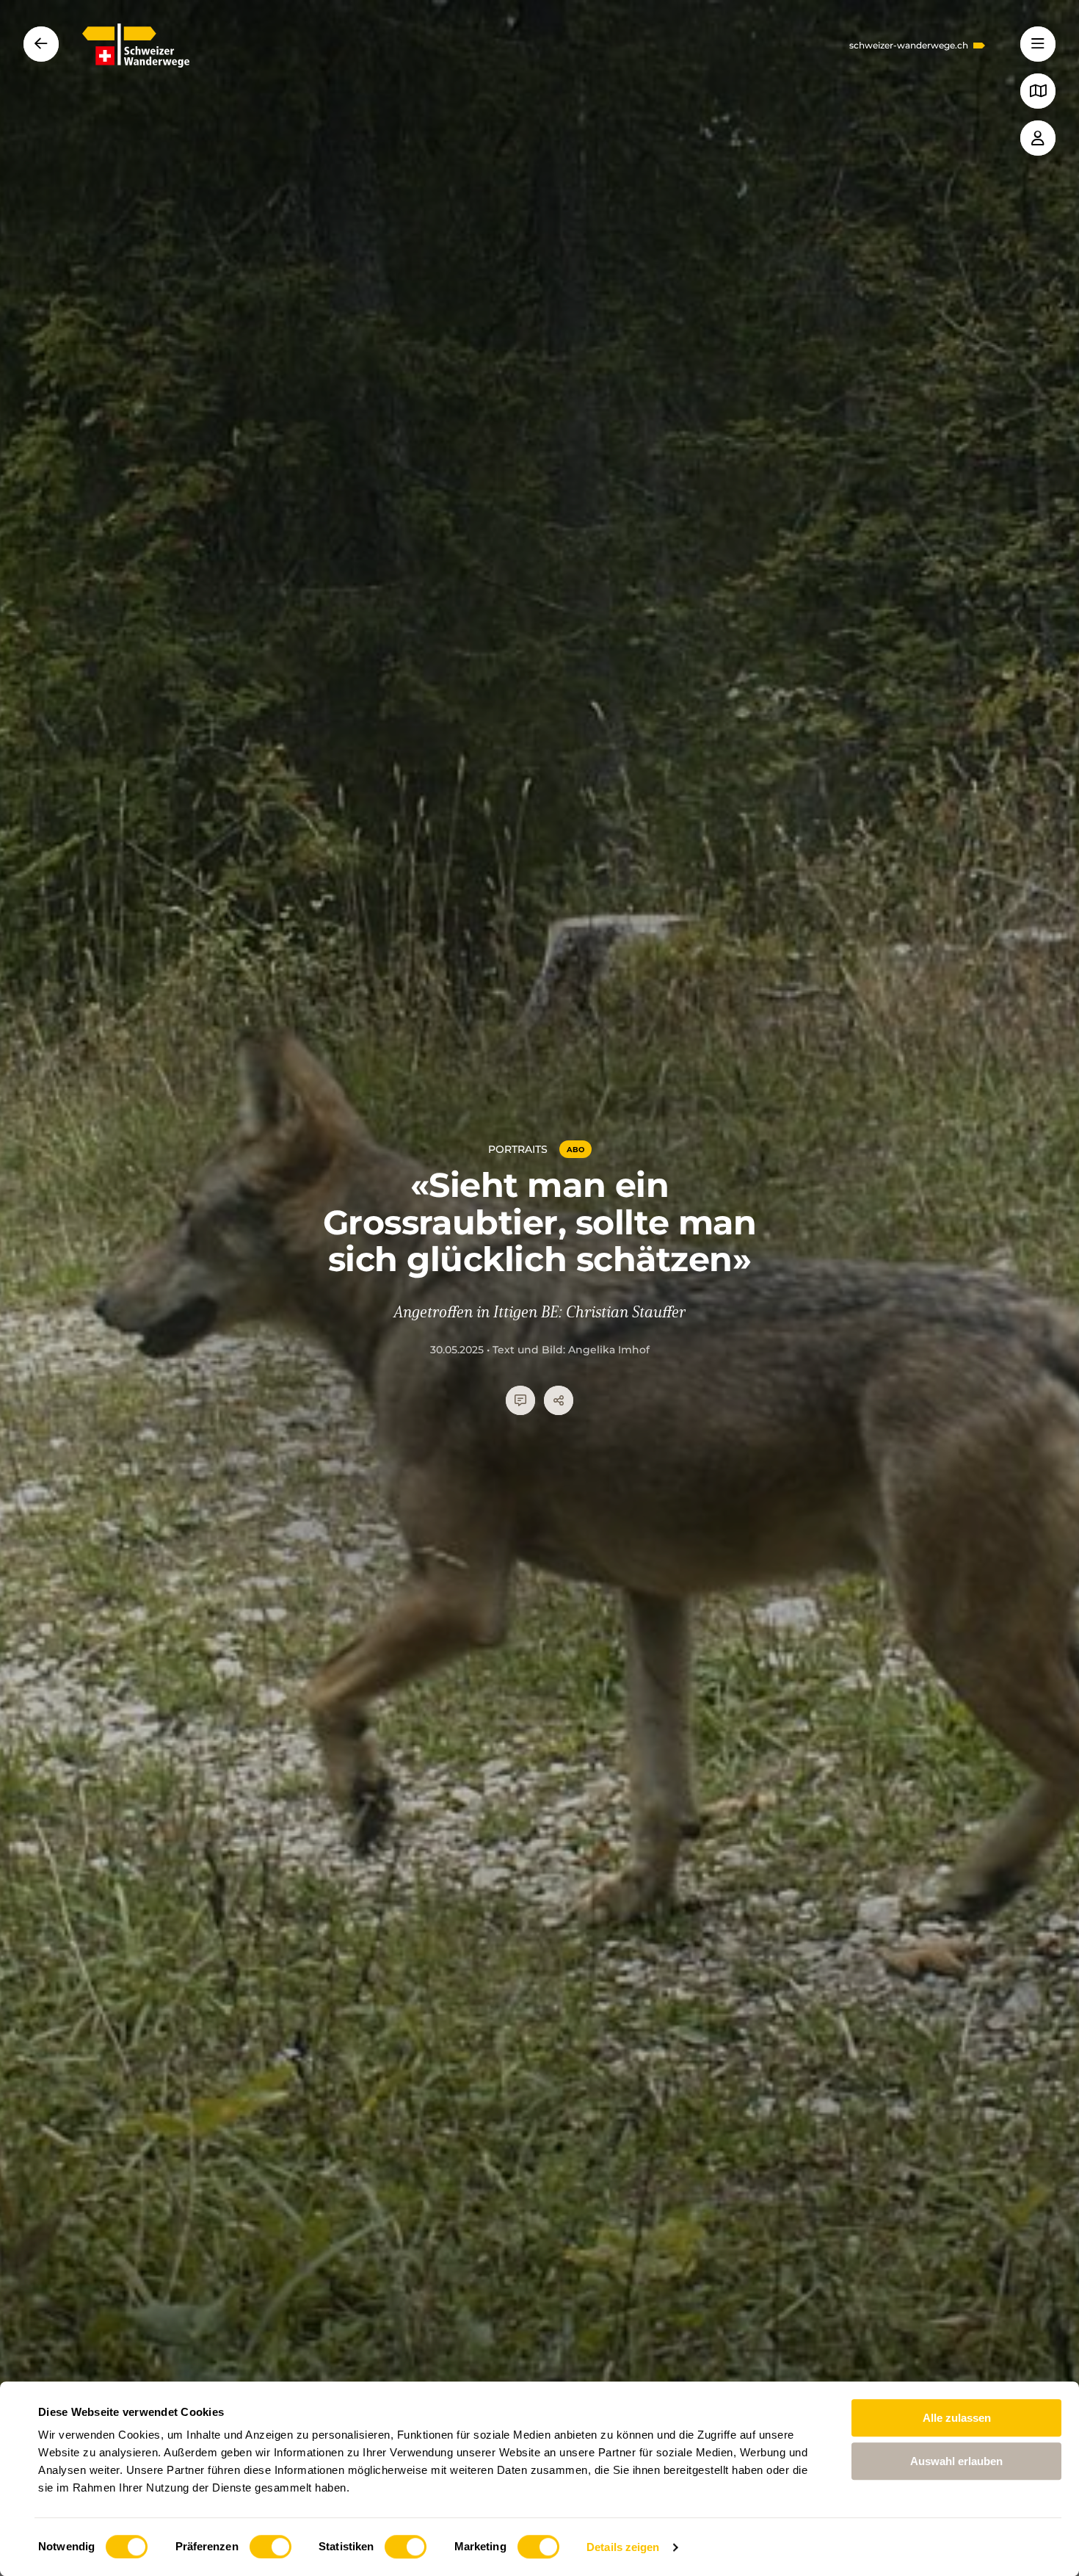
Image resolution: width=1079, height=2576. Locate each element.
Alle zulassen (957, 2418)
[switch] (270, 2547)
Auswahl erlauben (956, 2461)
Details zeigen (623, 2547)
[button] (1038, 44)
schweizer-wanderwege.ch (909, 46)
